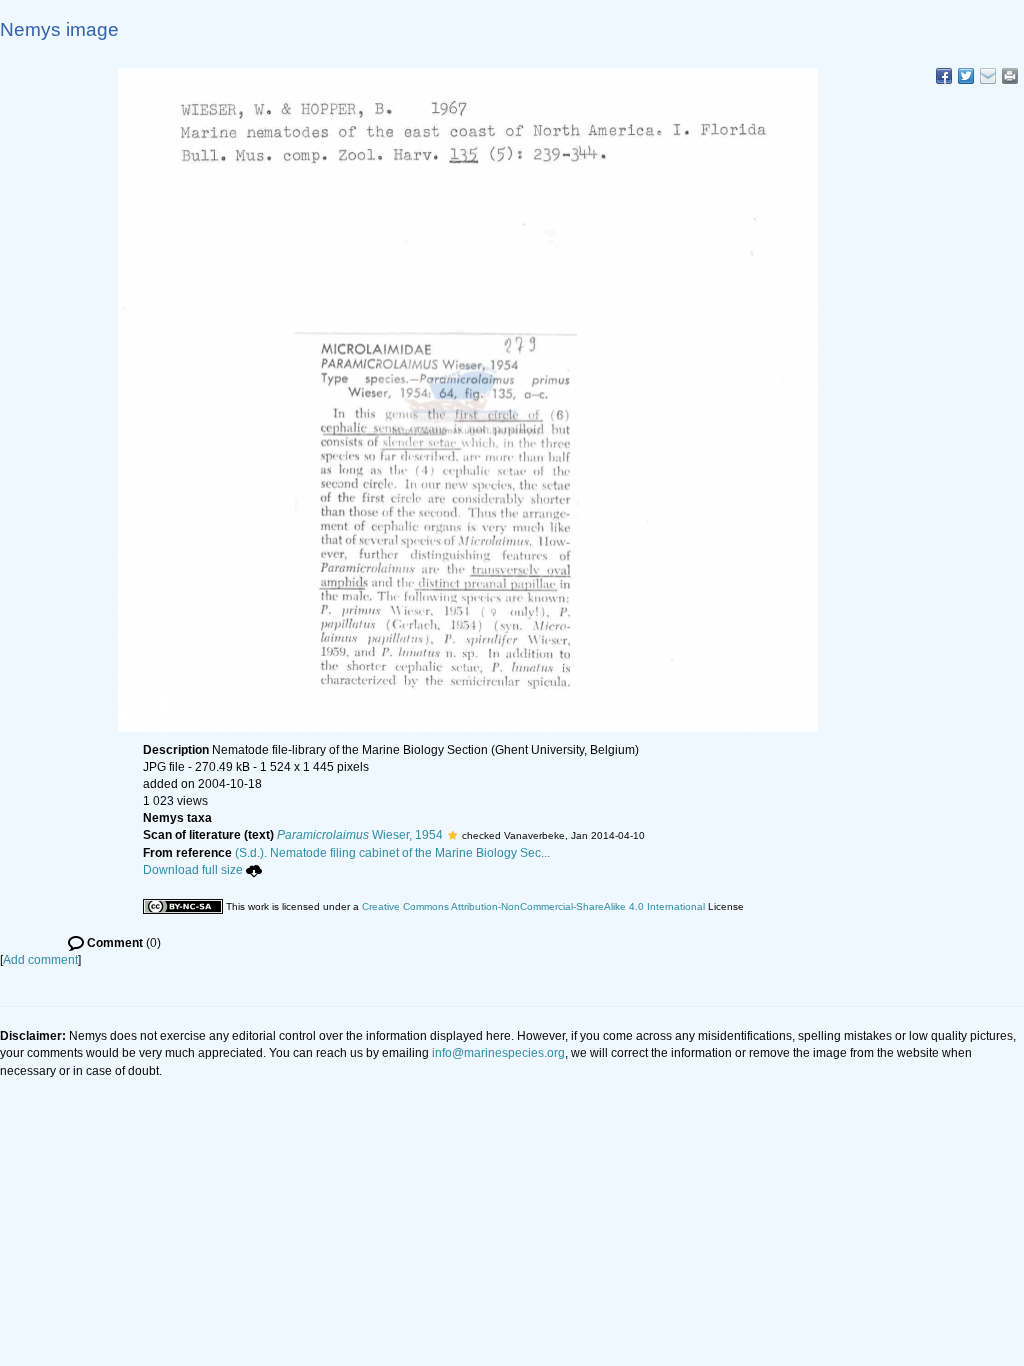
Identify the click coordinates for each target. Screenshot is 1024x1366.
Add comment (40, 960)
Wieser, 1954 (360, 835)
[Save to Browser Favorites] (988, 76)
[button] (452, 835)
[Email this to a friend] (1010, 76)
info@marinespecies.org (498, 1053)
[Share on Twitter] (966, 76)
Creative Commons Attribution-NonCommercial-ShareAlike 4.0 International (533, 906)
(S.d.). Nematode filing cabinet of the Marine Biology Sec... (392, 853)
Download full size (193, 870)
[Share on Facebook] (944, 76)
